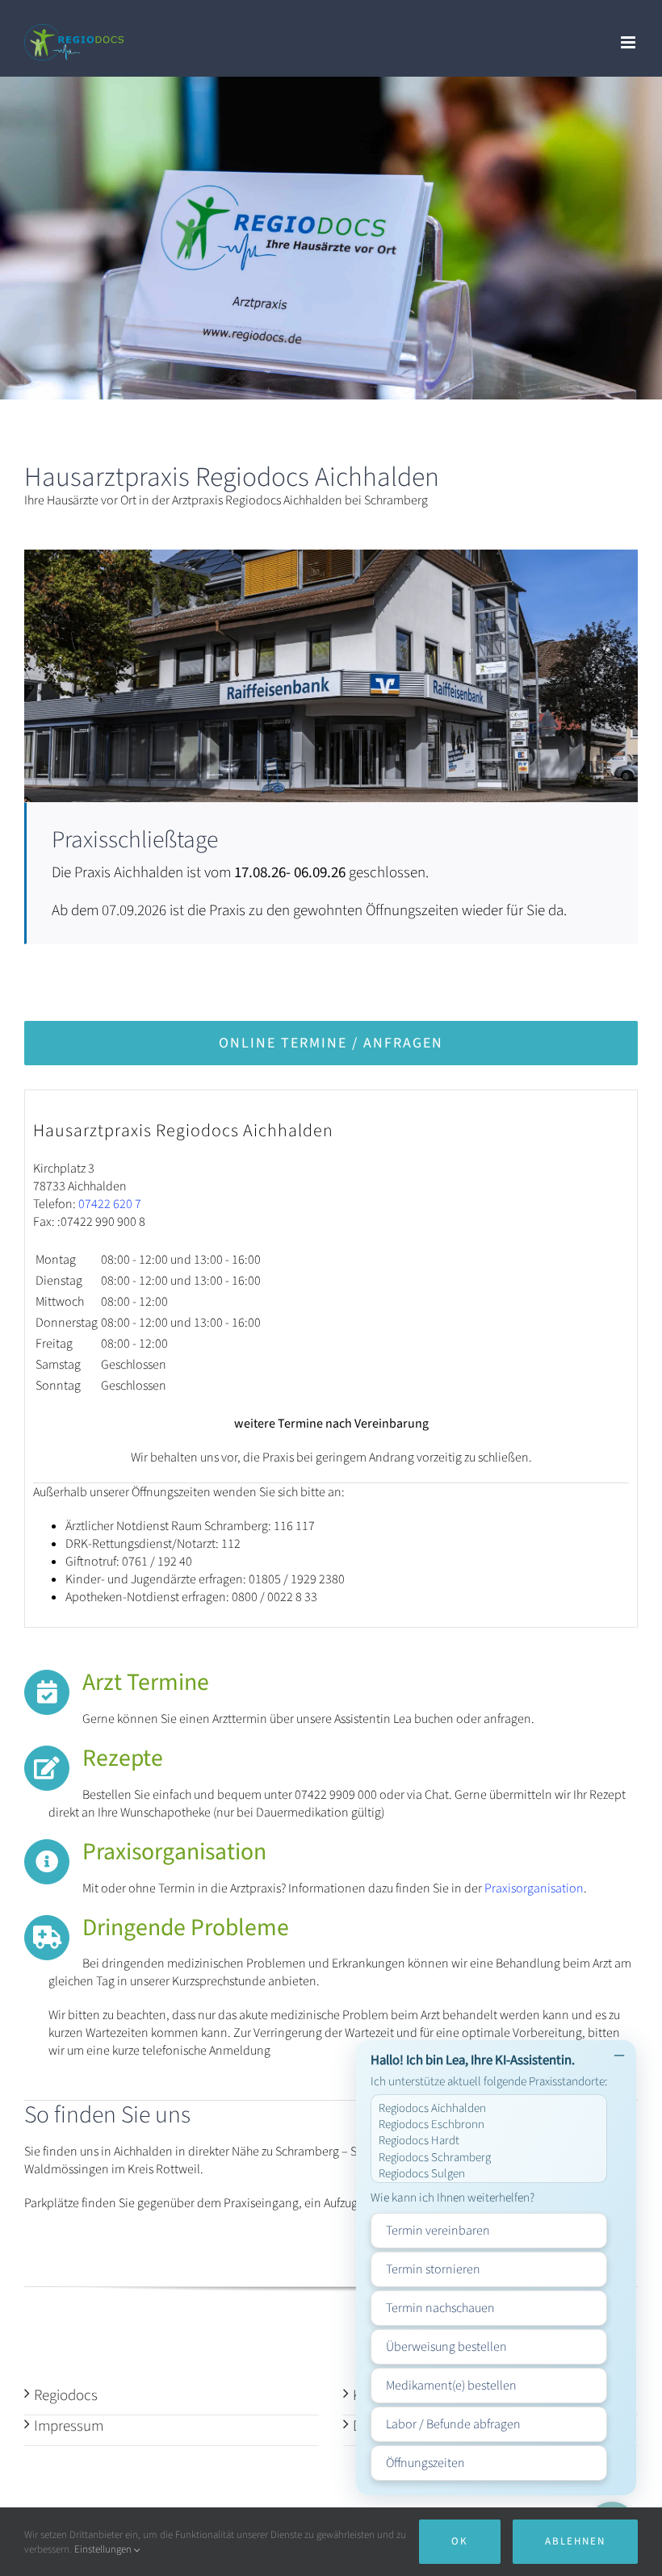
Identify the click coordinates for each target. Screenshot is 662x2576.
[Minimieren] (619, 2057)
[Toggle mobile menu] (629, 42)
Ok (460, 2541)
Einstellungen (104, 2549)
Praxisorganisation (534, 1888)
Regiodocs (66, 2396)
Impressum (69, 2426)
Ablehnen (575, 2541)
